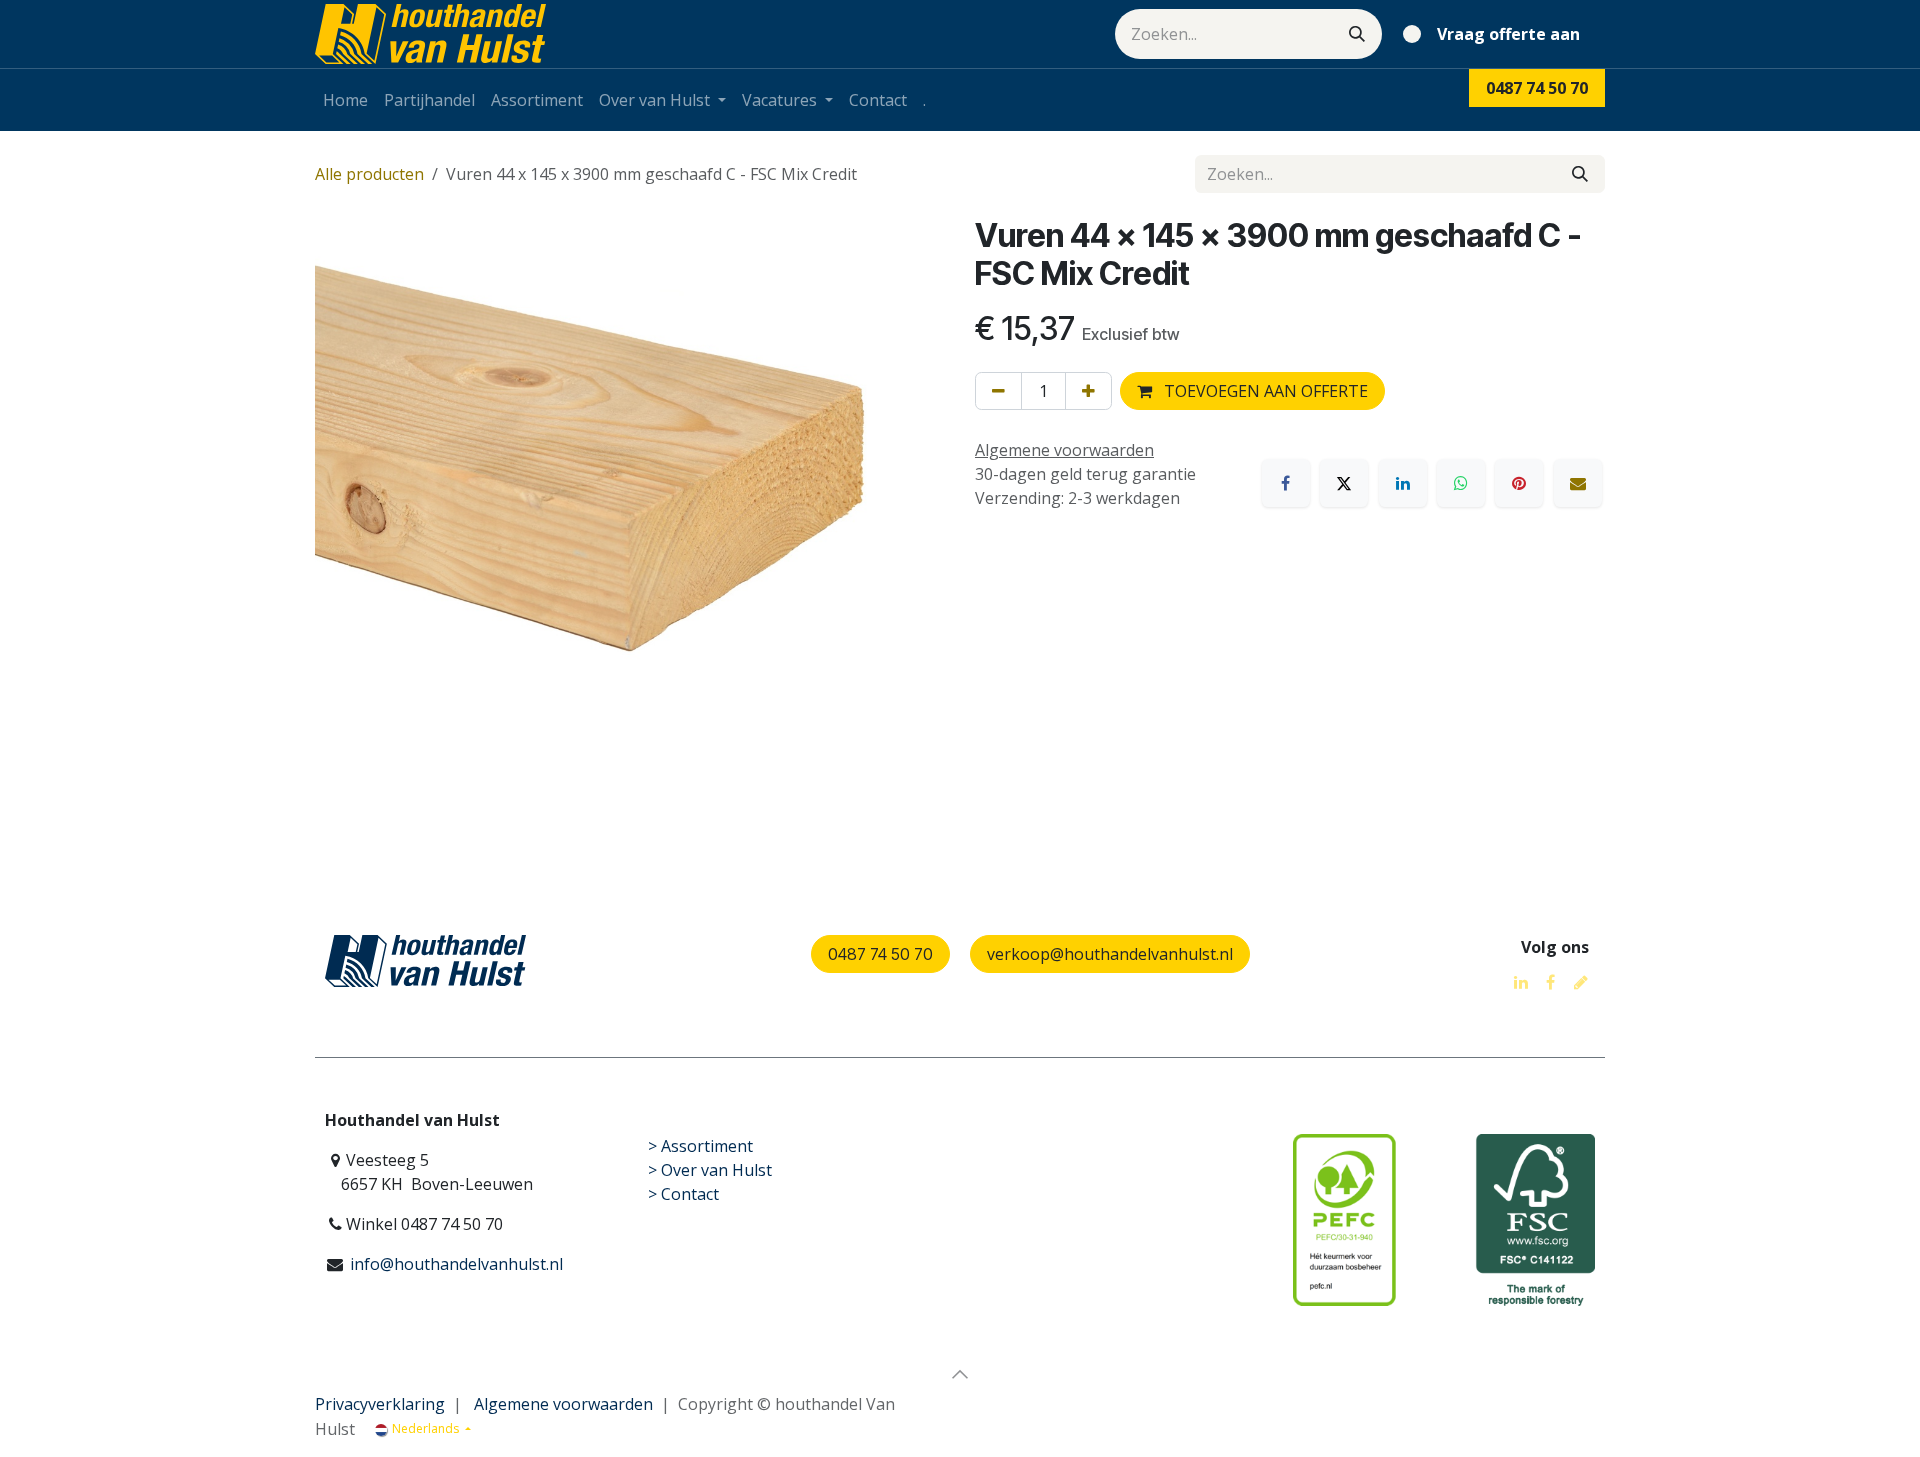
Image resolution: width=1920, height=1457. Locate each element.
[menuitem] (345, 100)
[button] (960, 1374)
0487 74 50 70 (880, 954)
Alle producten (369, 174)
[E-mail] (1578, 483)
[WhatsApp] (1461, 483)
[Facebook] (1286, 483)
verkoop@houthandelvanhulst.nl (1110, 954)
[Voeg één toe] (1088, 391)
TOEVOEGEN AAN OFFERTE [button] (1264, 391)
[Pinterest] (1519, 483)
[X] (1344, 483)
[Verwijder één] (998, 391)
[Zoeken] (1357, 34)
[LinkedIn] (1403, 483)
